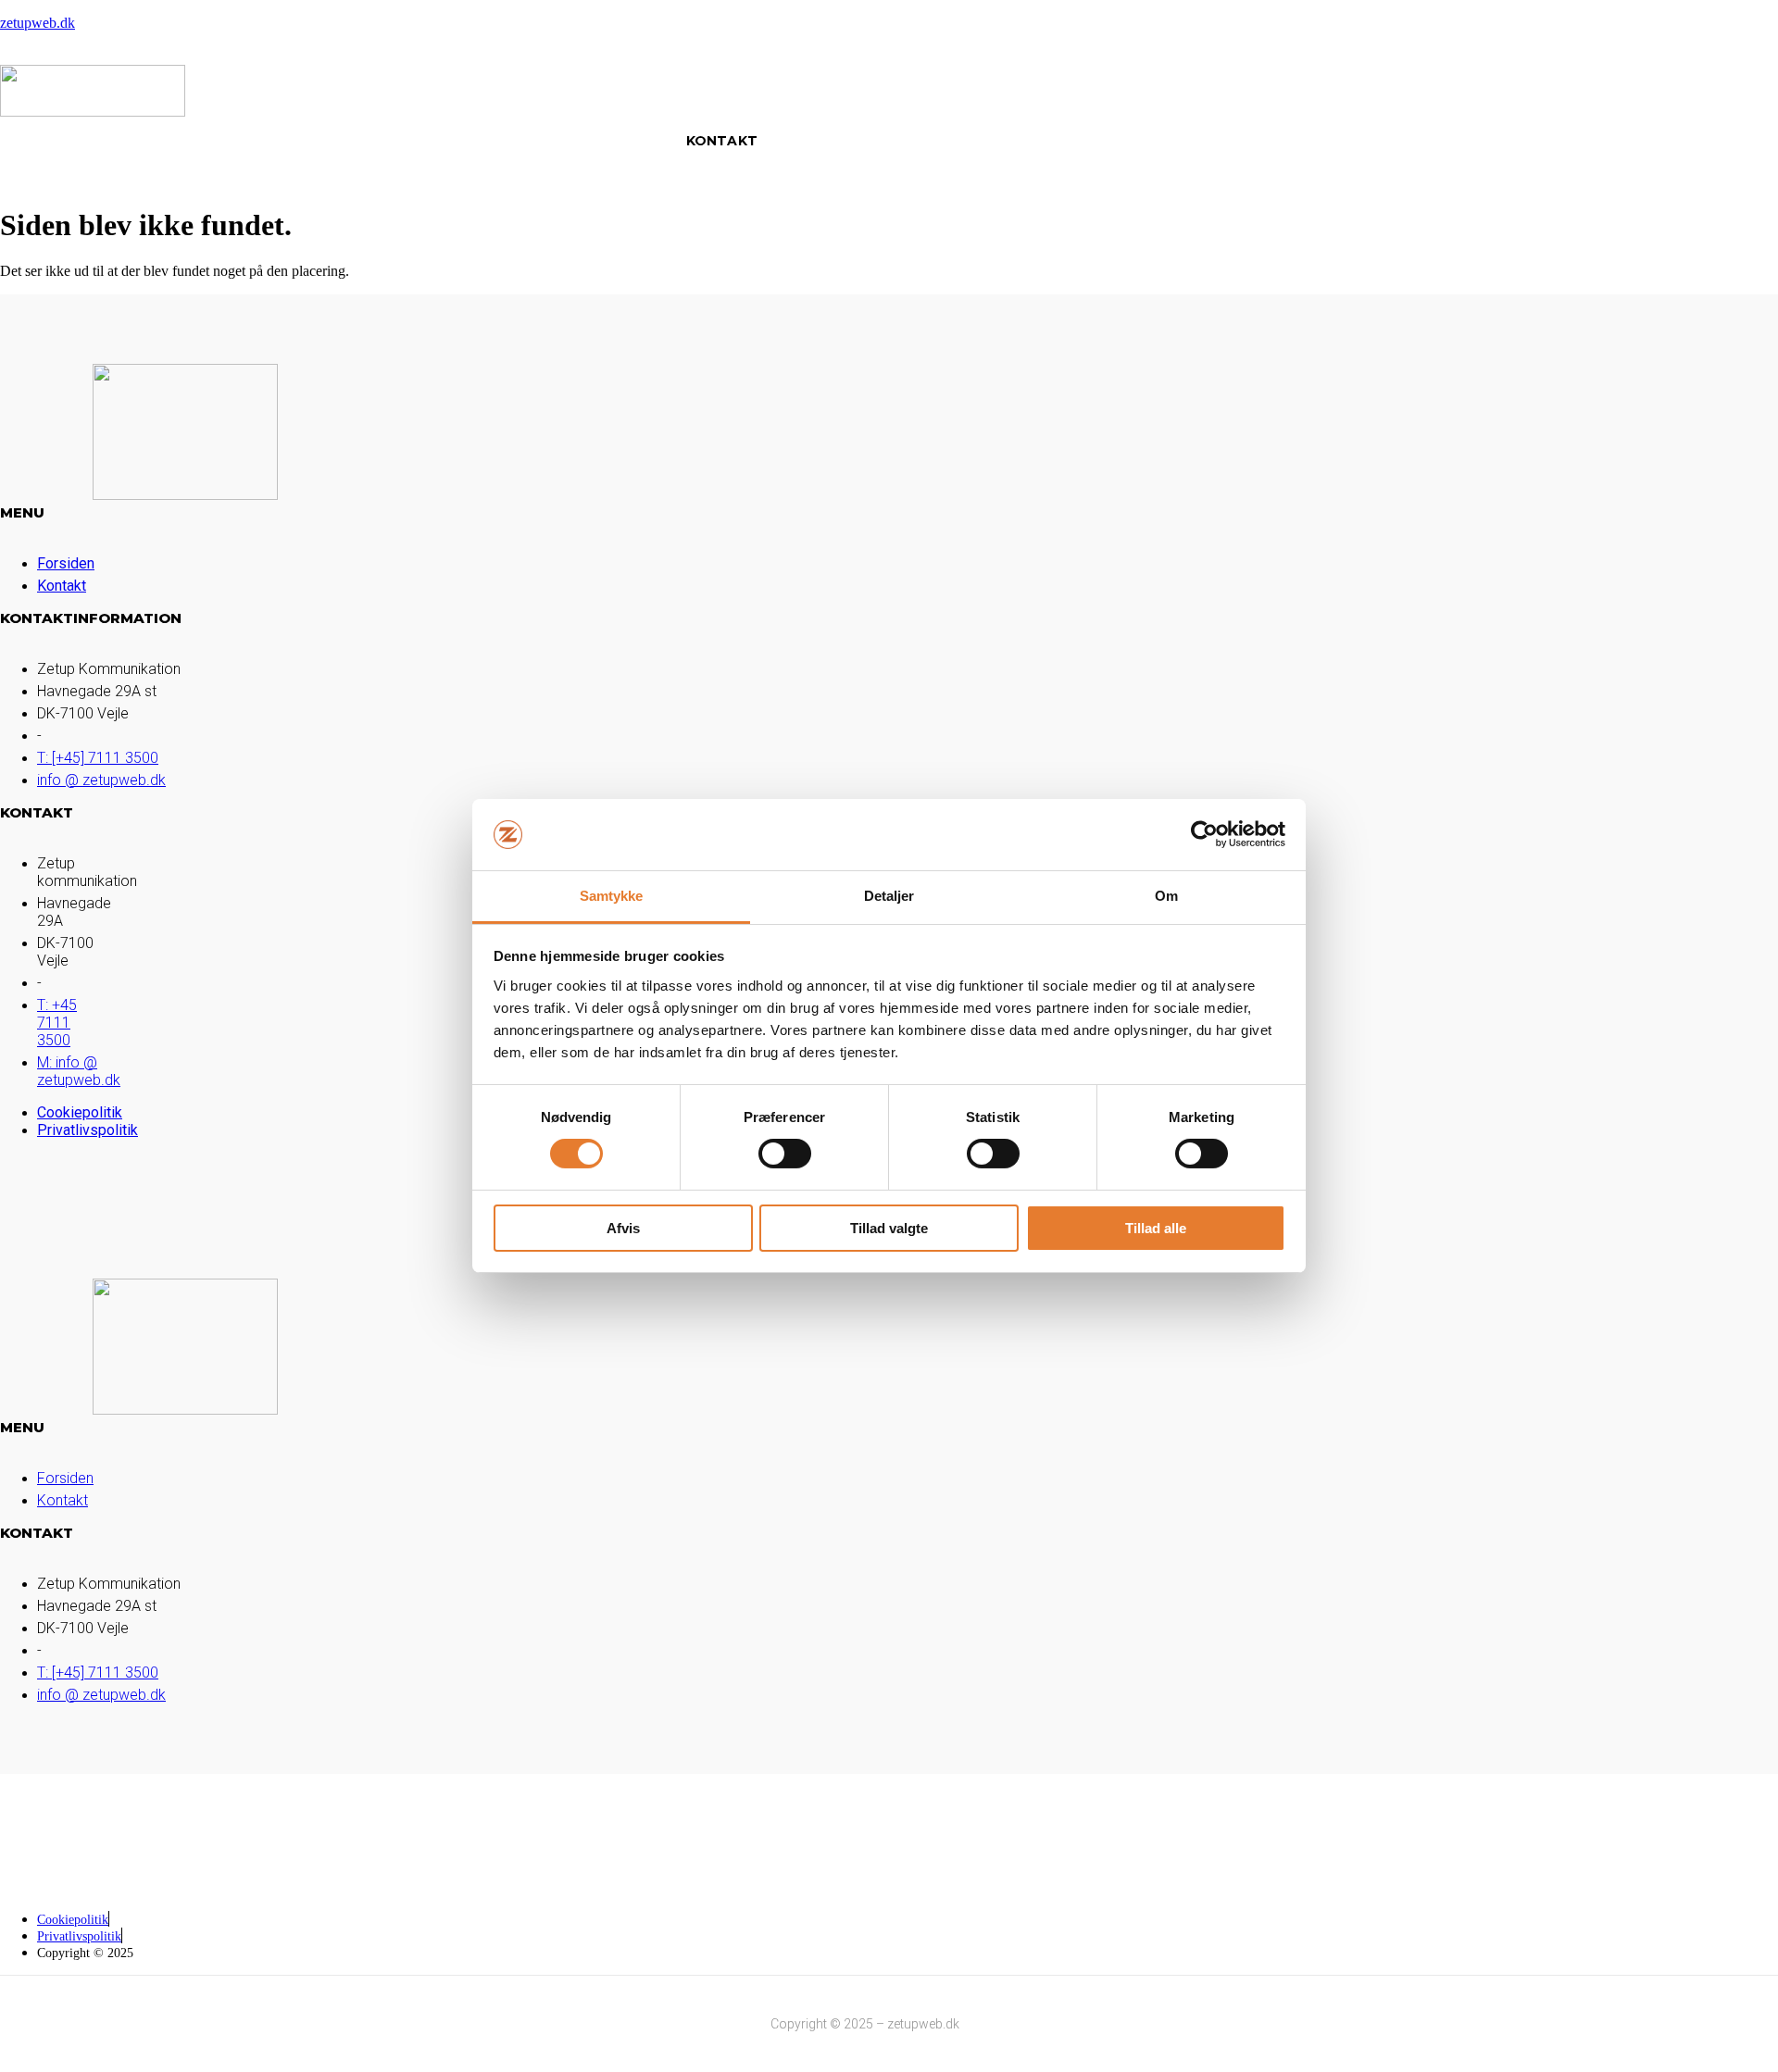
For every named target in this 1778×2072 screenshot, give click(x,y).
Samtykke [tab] (612, 896)
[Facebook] (1609, 1835)
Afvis (623, 1228)
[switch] (785, 1154)
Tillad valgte (889, 1228)
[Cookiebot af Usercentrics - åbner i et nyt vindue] (1204, 834)
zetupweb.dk (38, 23)
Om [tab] (1166, 896)
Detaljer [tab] (889, 896)
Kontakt (722, 141)
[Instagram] (1709, 1835)
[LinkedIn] (1659, 1835)
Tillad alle (1156, 1228)
